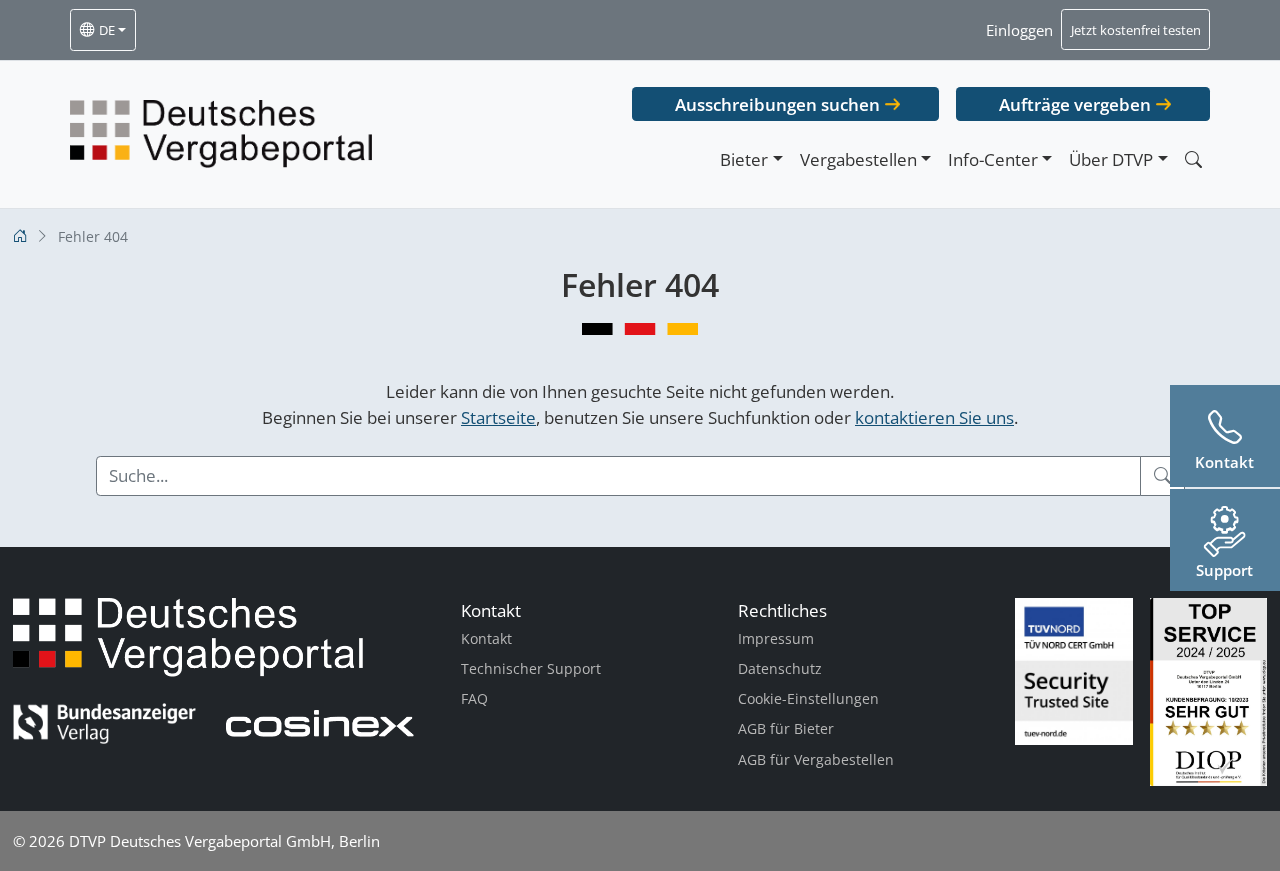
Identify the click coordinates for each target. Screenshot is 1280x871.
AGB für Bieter (786, 728)
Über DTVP (1111, 159)
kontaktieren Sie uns (934, 417)
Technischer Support (531, 668)
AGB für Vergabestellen (816, 759)
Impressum (776, 638)
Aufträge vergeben (1075, 104)
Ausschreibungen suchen (777, 104)
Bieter (744, 159)
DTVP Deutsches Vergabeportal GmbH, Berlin (224, 841)
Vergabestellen (858, 159)
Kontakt (486, 638)
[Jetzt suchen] (1193, 159)
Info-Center (993, 159)
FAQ (474, 698)
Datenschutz (780, 668)
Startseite (498, 417)
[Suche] (1162, 476)
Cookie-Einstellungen (808, 698)
